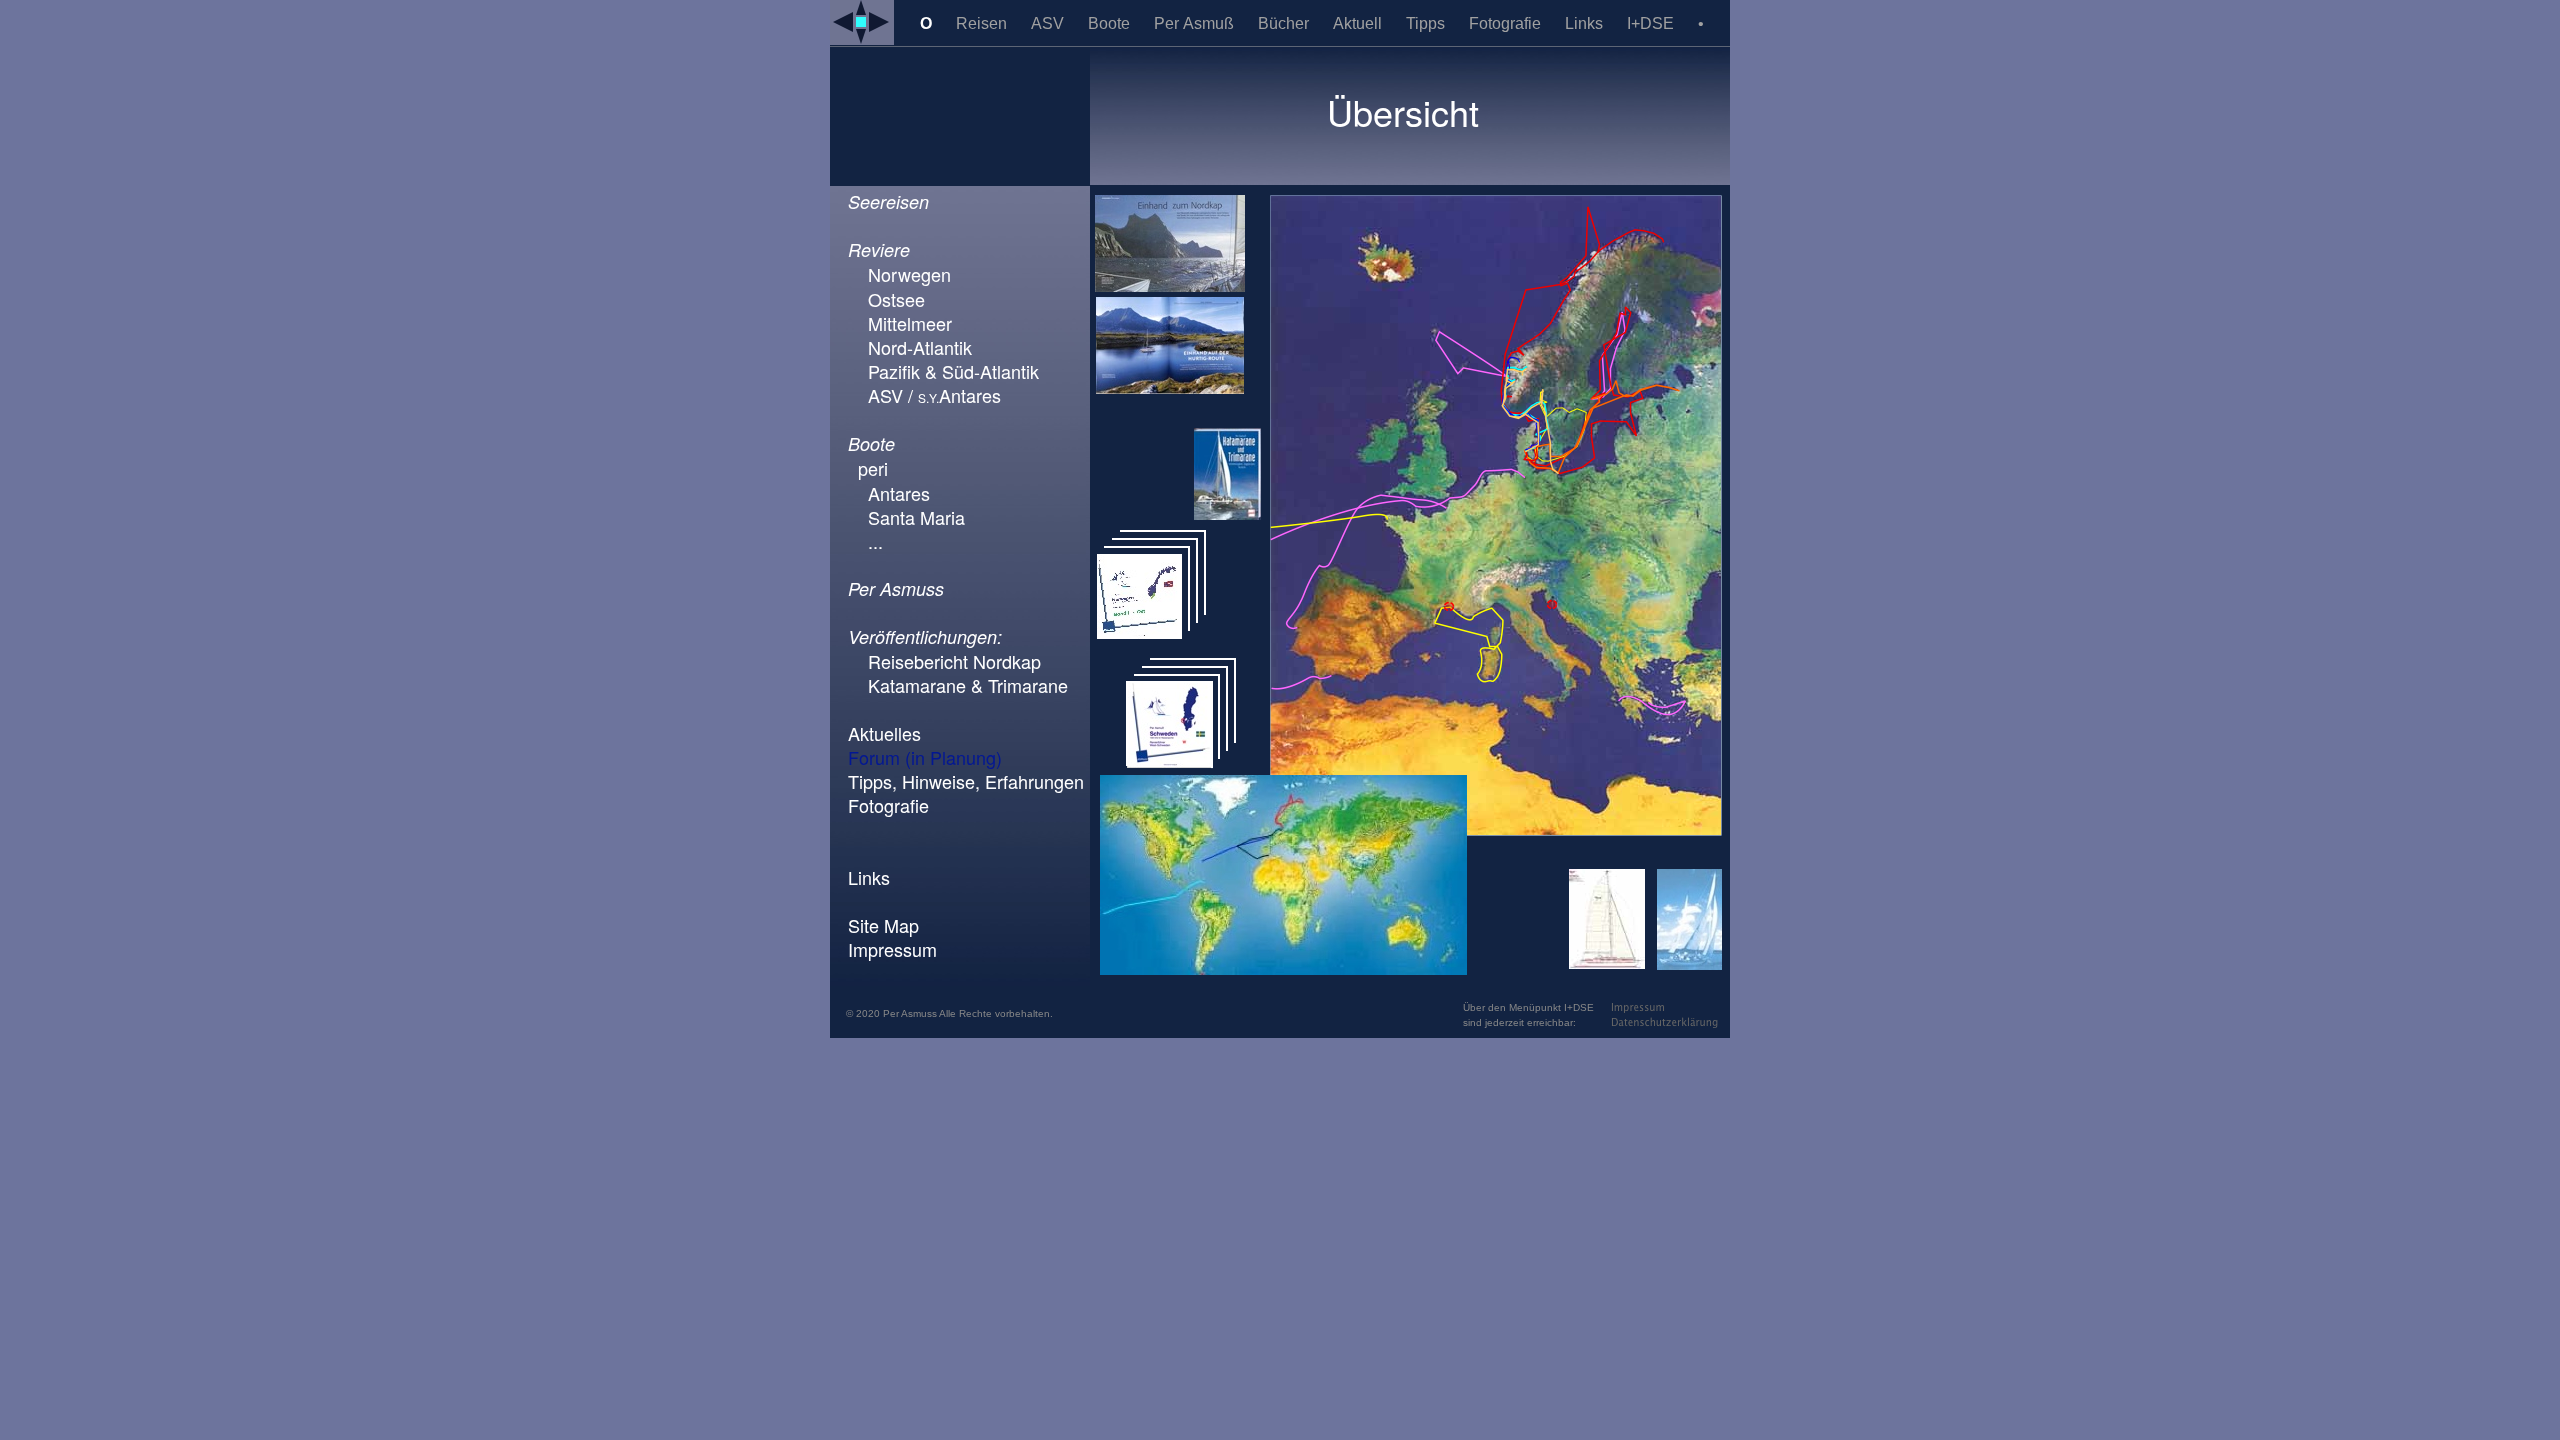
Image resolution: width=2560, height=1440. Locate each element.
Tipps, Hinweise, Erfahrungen (966, 781)
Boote (1111, 23)
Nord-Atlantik (920, 347)
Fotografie (1507, 23)
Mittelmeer (910, 323)
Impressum (892, 949)
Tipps (1427, 23)
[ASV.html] (1689, 964)
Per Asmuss (896, 588)
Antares (899, 493)
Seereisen (888, 201)
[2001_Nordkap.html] (1170, 286)
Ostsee (896, 299)
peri (873, 468)
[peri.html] (1607, 963)
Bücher (1285, 23)
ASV (1049, 23)
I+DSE (1652, 23)
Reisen (983, 23)
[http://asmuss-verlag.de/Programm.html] (1169, 762)
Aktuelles (884, 733)
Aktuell (1359, 23)
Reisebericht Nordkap (954, 661)
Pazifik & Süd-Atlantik (953, 371)
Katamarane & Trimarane (968, 685)
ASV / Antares (934, 395)
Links (1586, 23)
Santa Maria (916, 517)
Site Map (883, 925)
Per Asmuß (1196, 23)
